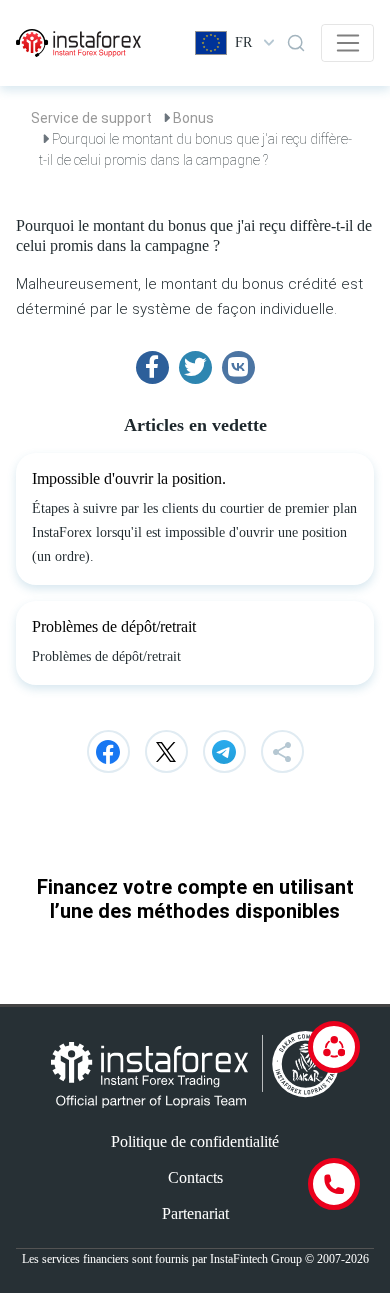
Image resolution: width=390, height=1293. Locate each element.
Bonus (193, 118)
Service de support (91, 118)
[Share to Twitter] (195, 367)
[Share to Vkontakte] (238, 367)
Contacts (195, 1177)
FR (243, 42)
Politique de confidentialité (195, 1141)
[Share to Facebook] (152, 367)
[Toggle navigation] (347, 43)
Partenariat (195, 1213)
